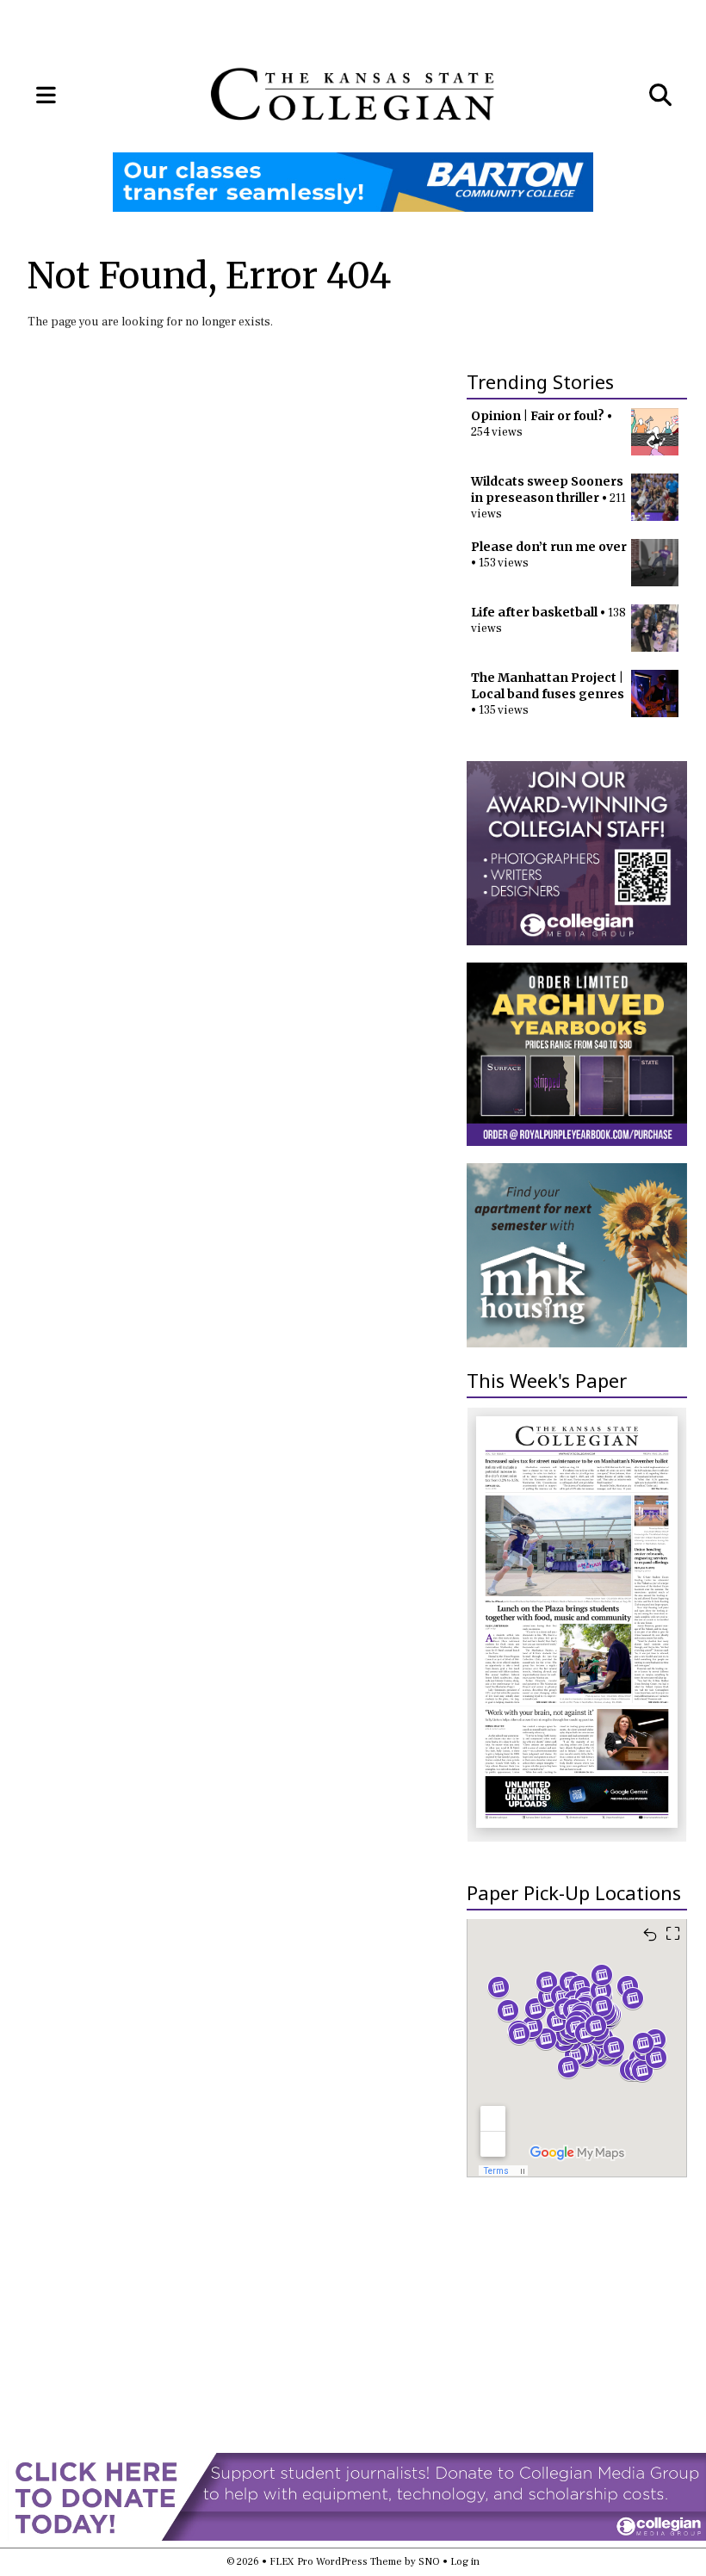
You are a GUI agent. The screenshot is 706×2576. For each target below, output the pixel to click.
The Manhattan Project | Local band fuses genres (548, 686)
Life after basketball (534, 612)
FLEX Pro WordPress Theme (336, 2562)
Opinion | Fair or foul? (538, 416)
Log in (465, 2562)
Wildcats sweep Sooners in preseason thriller (547, 489)
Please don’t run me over (549, 547)
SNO (429, 2562)
